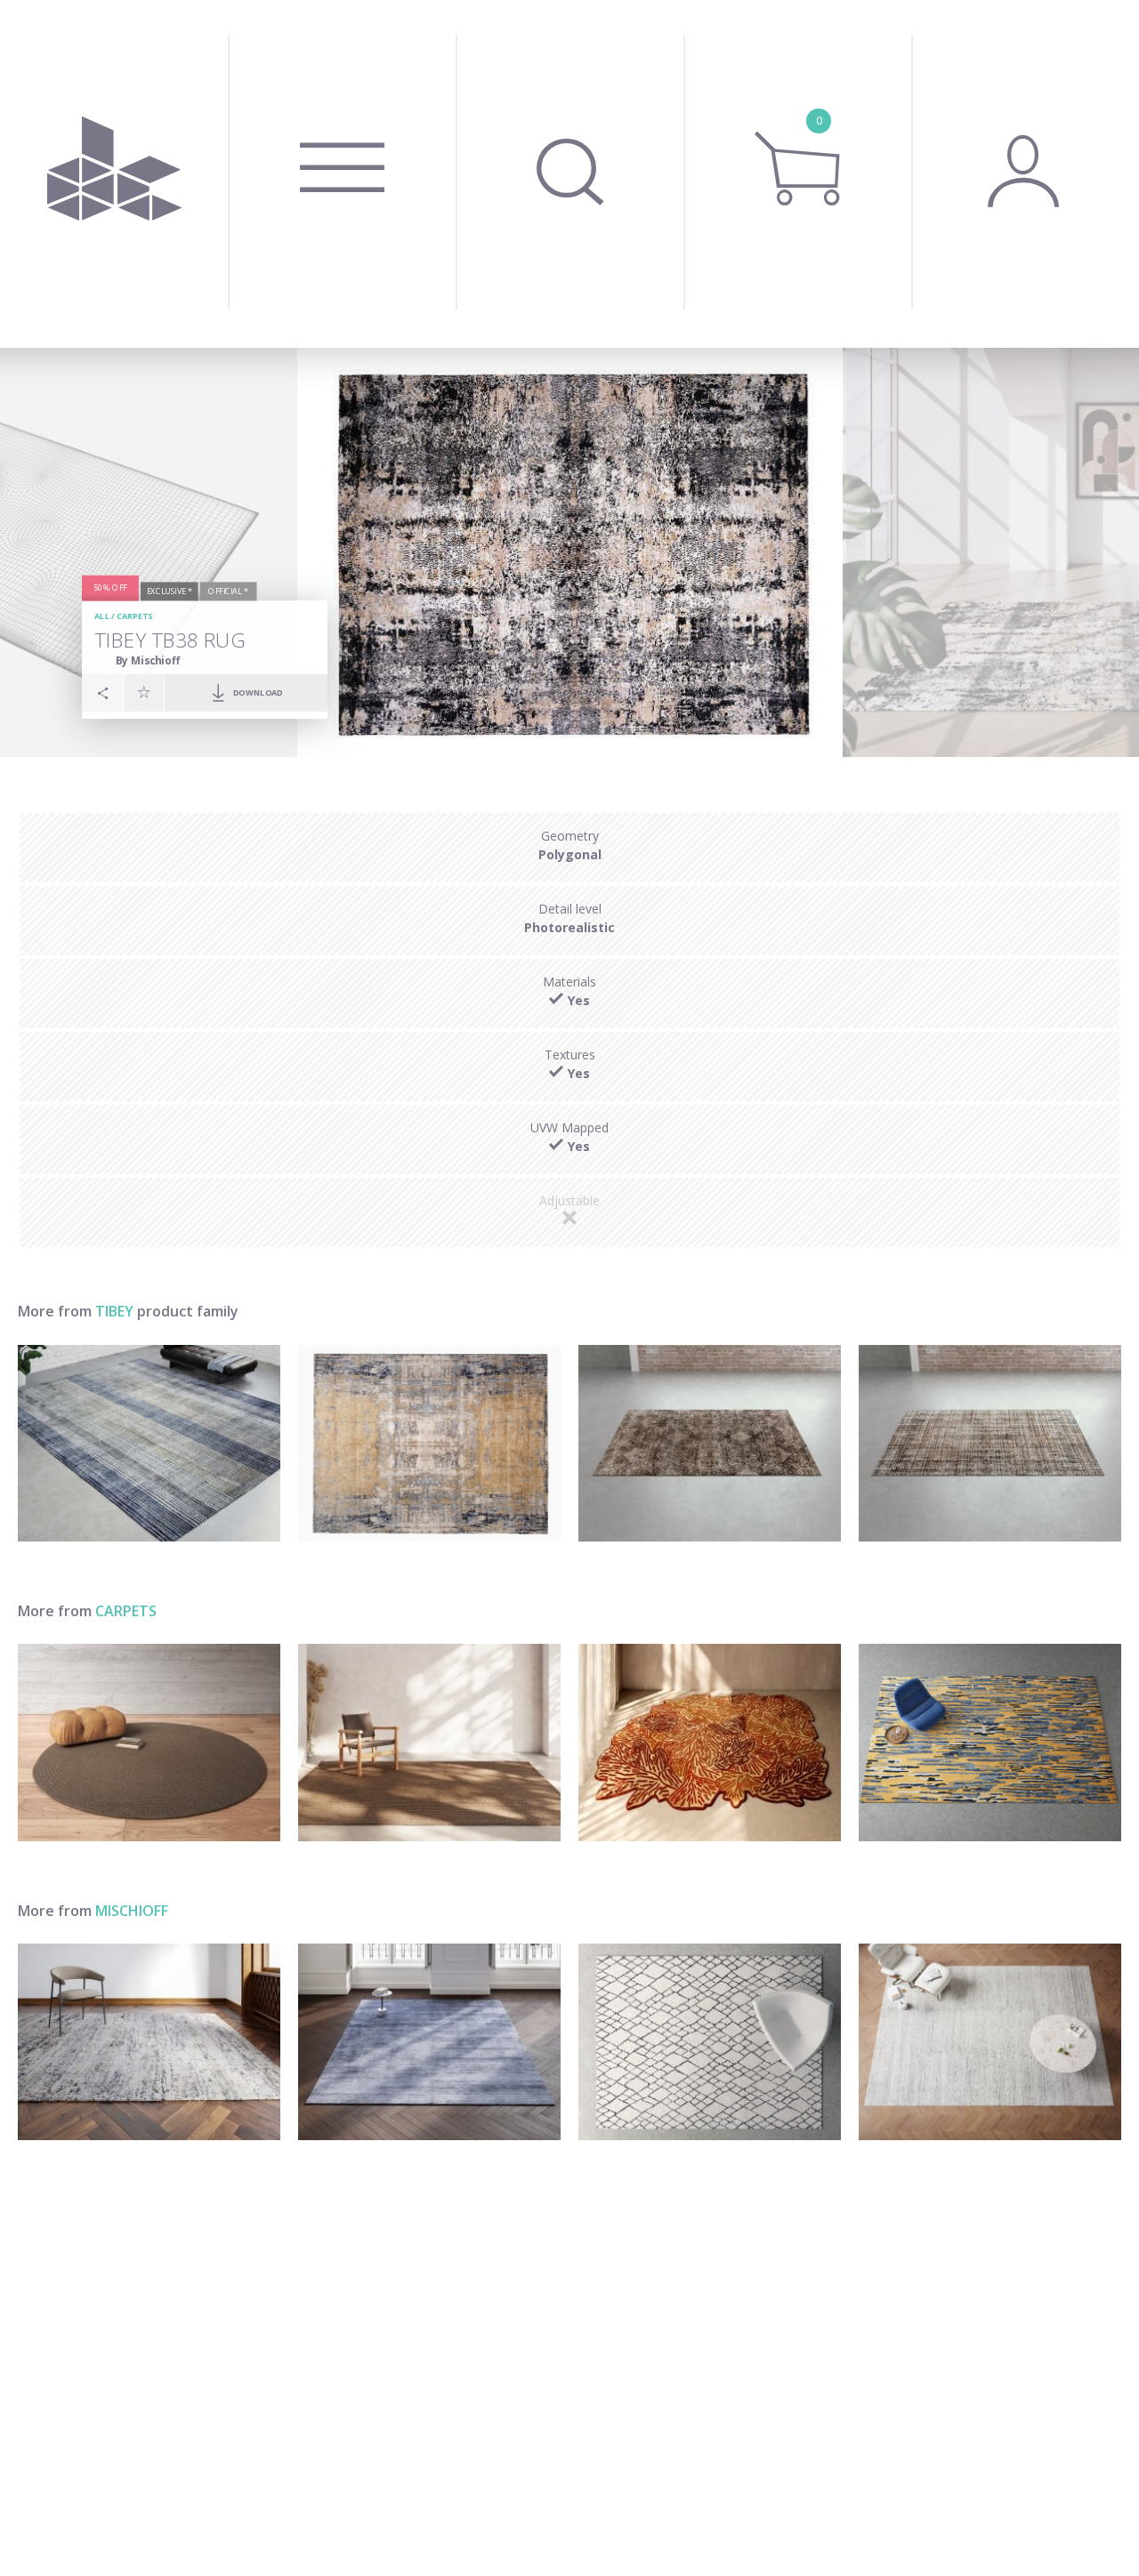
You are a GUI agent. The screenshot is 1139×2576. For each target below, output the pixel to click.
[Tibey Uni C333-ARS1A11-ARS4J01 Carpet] (990, 2042)
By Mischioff (148, 660)
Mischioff (132, 1911)
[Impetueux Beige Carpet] (990, 1742)
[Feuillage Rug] (710, 1742)
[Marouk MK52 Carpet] (710, 2042)
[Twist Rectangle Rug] (429, 1742)
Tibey (114, 1311)
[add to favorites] (144, 692)
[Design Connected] (114, 174)
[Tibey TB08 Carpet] (710, 1443)
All (102, 616)
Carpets (135, 616)
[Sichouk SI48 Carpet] (149, 2042)
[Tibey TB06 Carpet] (990, 1443)
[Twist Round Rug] (149, 1742)
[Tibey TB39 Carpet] (149, 1443)
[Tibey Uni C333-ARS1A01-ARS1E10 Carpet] (429, 2042)
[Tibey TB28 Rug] (429, 1443)
